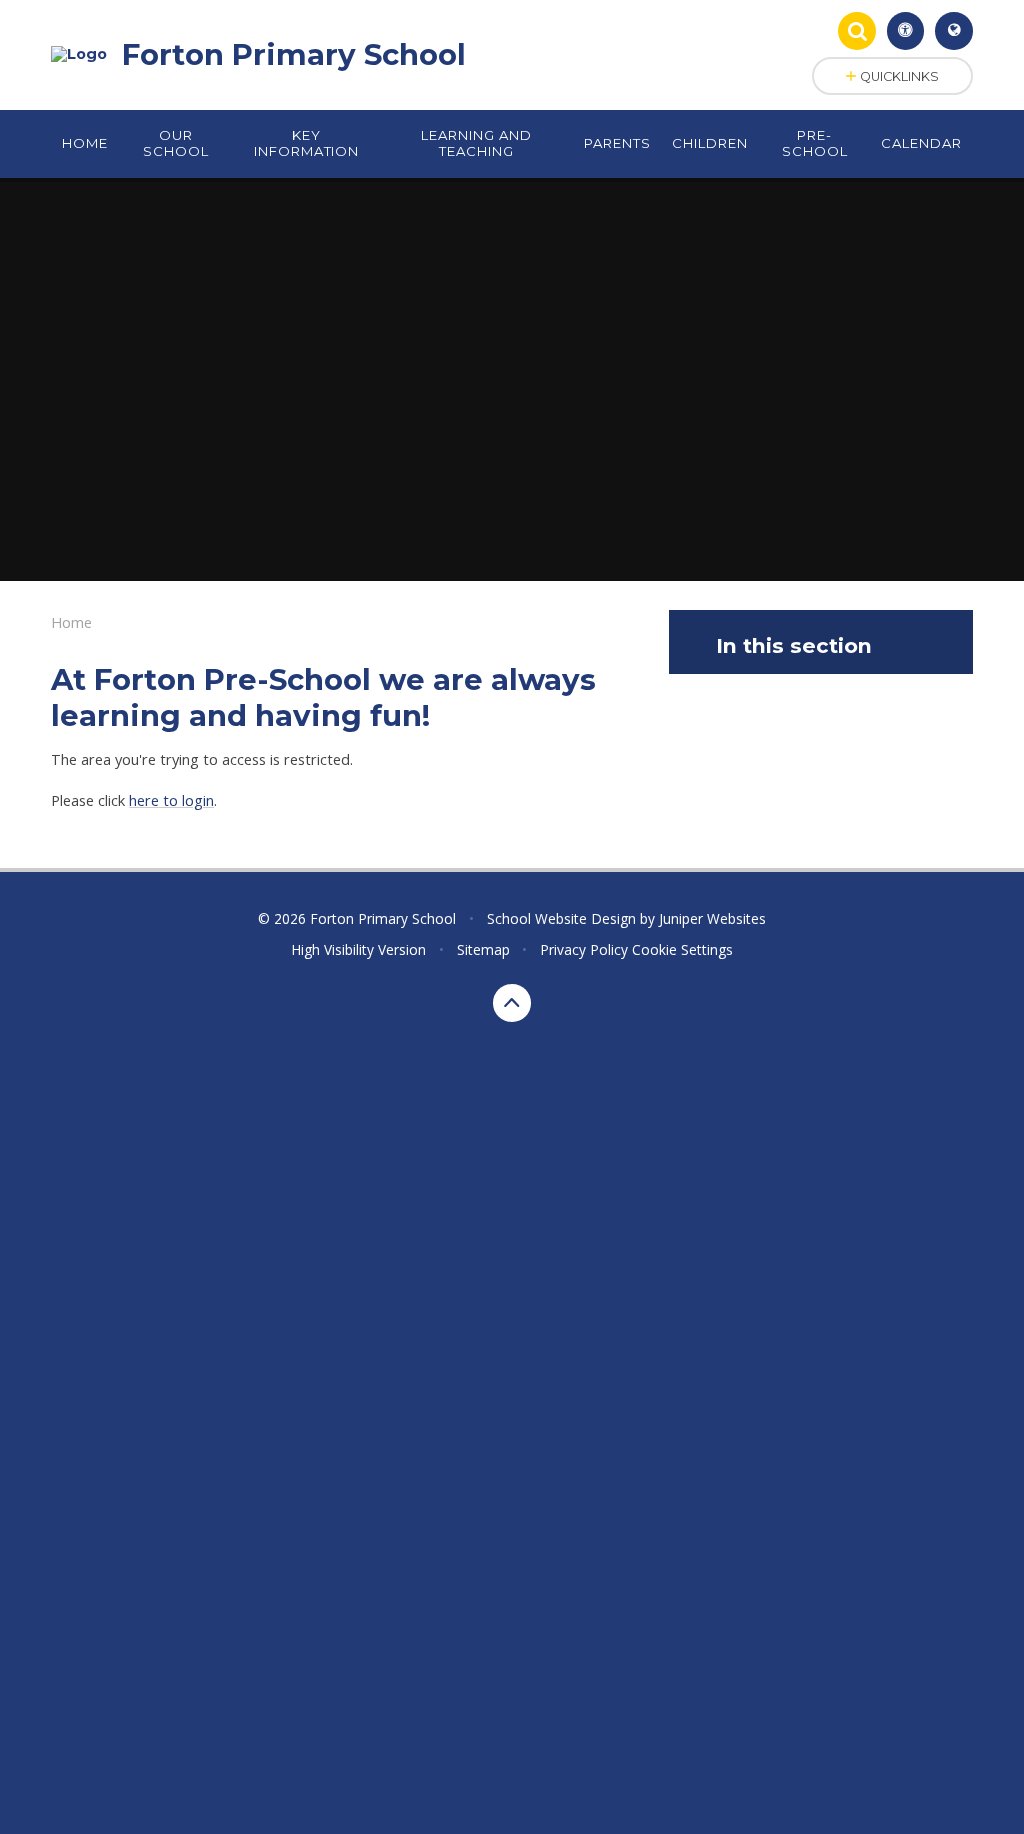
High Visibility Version (358, 949)
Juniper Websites (712, 918)
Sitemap (483, 949)
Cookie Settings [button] (682, 949)
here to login (171, 800)
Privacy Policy (584, 949)
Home (71, 622)
